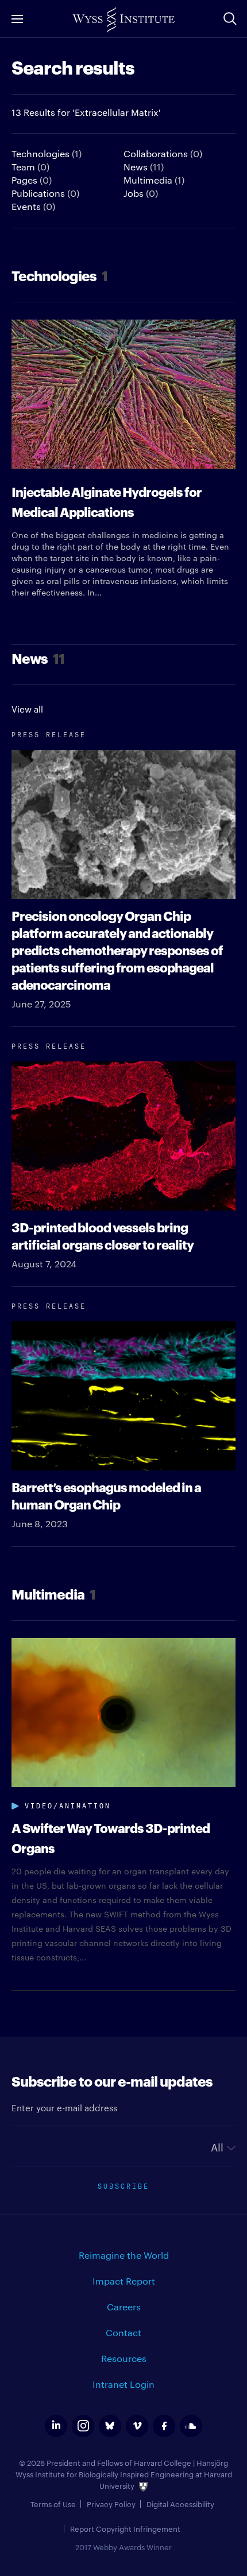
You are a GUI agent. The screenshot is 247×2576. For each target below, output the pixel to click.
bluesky (110, 2426)
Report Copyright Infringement (125, 2528)
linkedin (56, 2426)
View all (27, 709)
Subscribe (123, 2185)
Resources (124, 2358)
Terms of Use (53, 2504)
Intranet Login (123, 2384)
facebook (164, 2426)
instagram (83, 2426)
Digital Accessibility (180, 2504)
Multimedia (154, 180)
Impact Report (124, 2281)
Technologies (47, 153)
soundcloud (191, 2426)
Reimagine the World (124, 2255)
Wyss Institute (123, 20)
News (144, 167)
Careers (124, 2307)
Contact (123, 2332)
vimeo (137, 2426)
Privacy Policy (111, 2504)
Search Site (230, 18)
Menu (17, 19)
